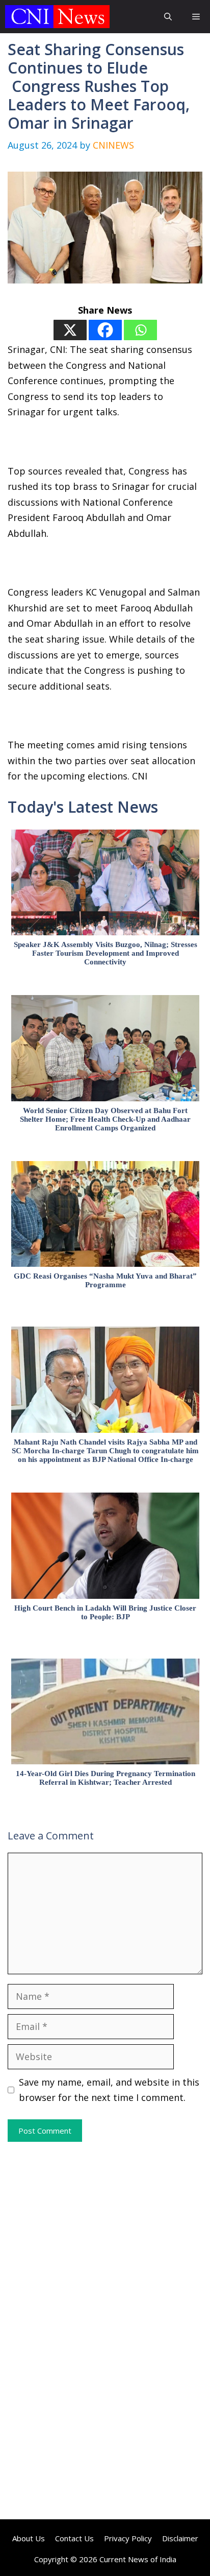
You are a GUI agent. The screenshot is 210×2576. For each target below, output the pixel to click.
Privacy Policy (128, 2538)
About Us (29, 2538)
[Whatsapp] (140, 330)
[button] (168, 17)
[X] (70, 330)
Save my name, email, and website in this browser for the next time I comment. (109, 2090)
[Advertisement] (105, 2236)
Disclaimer (180, 2538)
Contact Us (74, 2538)
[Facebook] (105, 330)
